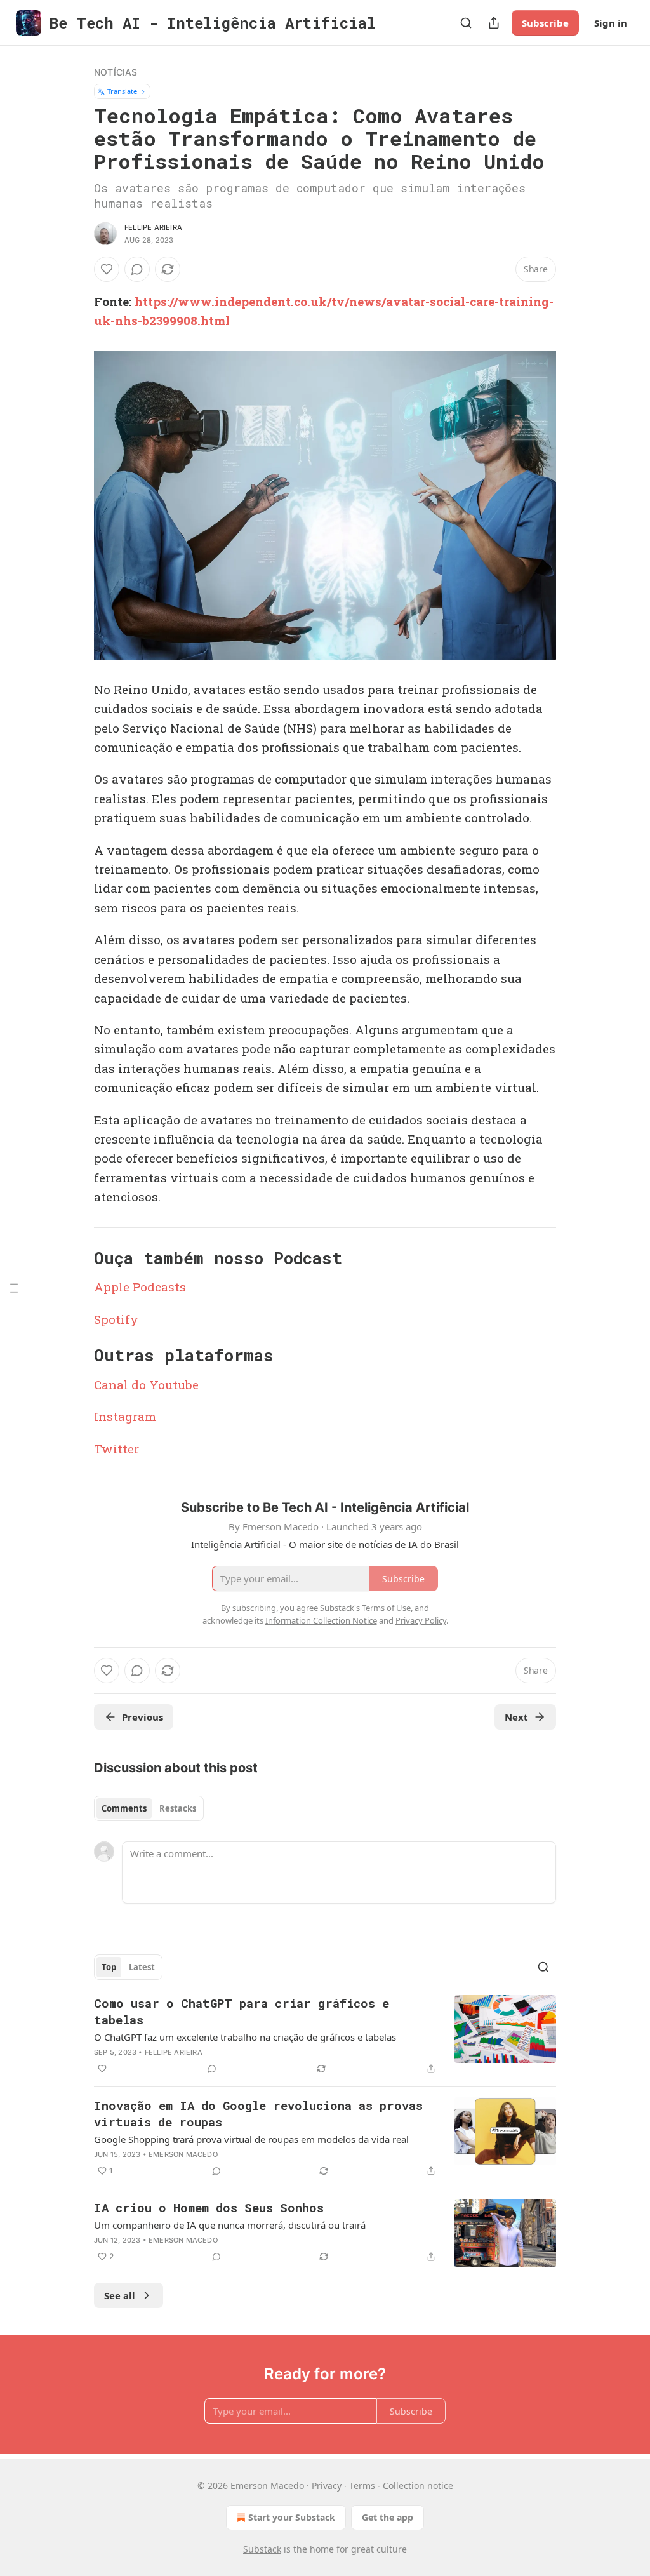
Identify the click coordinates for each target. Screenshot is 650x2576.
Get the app (388, 2517)
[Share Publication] (494, 23)
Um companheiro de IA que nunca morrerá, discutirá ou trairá (230, 2225)
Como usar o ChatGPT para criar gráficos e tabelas (242, 2011)
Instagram (125, 1416)
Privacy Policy (421, 1620)
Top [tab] (109, 1967)
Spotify (116, 1319)
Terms (362, 2486)
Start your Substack (292, 2517)
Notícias (116, 72)
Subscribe (545, 23)
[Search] (466, 23)
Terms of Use (386, 1608)
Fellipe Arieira (153, 227)
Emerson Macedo (183, 2154)
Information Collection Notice (321, 1620)
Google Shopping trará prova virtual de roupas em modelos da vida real (251, 2139)
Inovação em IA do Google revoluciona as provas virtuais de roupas (258, 2113)
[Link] (76, 1258)
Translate (122, 91)
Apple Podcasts (140, 1287)
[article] (325, 2036)
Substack (262, 2549)
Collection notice (418, 2486)
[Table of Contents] (14, 1288)
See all (120, 2295)
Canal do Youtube (146, 1385)
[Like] (107, 269)
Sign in (611, 23)
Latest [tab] (142, 1967)
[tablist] (149, 1808)
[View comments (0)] (137, 269)
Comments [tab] (124, 1808)
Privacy (327, 2486)
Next (516, 1717)
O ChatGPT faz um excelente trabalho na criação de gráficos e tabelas (245, 2037)
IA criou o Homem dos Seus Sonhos (209, 2207)
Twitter (116, 1449)
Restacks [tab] (178, 1808)
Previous (143, 1717)
